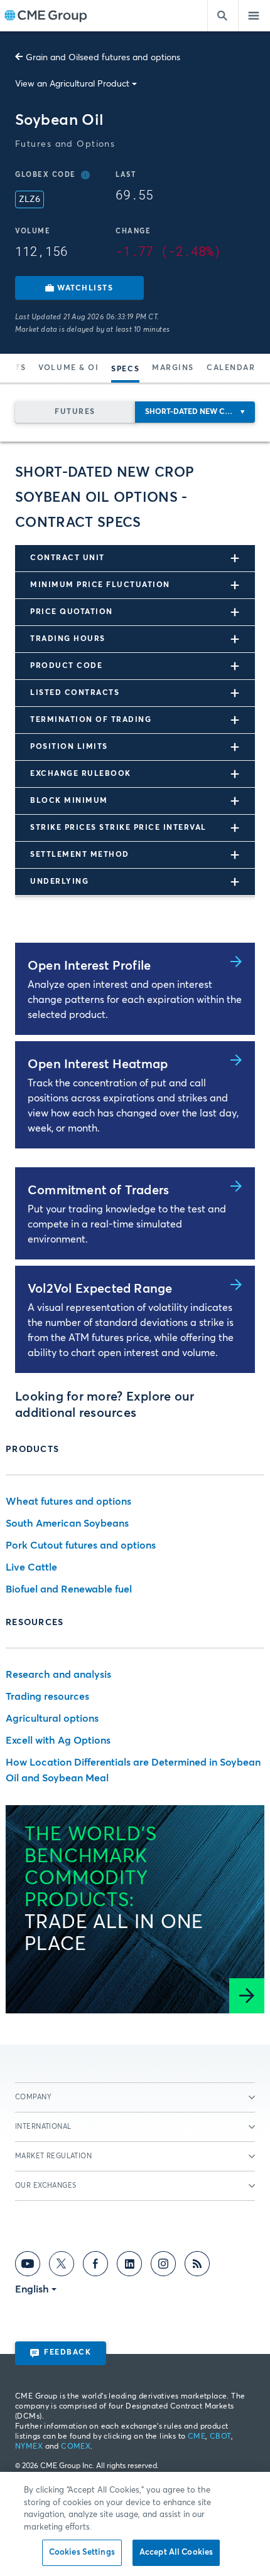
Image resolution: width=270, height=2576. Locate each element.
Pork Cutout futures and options (81, 1545)
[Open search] (223, 16)
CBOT (220, 2437)
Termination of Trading (91, 720)
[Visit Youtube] (28, 2266)
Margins (173, 368)
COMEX (76, 2447)
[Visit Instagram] (163, 2266)
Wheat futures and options (68, 1502)
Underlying (59, 882)
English (32, 2289)
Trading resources (47, 1697)
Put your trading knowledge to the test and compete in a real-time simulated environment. (127, 1224)
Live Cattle (31, 1567)
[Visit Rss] (197, 2266)
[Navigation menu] (254, 16)
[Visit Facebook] (95, 2266)
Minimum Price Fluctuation (100, 585)
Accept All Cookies (176, 2552)
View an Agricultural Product (72, 84)
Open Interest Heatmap (98, 1064)
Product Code (66, 666)
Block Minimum (69, 801)
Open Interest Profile (89, 966)
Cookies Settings (82, 2552)
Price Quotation (72, 612)
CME (197, 2437)
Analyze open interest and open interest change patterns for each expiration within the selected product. (135, 1000)
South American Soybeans (67, 1524)
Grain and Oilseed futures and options (103, 58)
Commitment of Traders (98, 1190)
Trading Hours (68, 639)
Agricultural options (52, 1719)
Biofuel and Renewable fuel (69, 1589)
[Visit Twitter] (62, 2266)
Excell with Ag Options (58, 1741)
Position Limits (69, 747)
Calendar (231, 368)
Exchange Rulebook (81, 774)
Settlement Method (80, 855)
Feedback (67, 2353)
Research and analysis (58, 1675)
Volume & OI (68, 368)
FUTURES (75, 412)
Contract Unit (67, 558)
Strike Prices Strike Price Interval (118, 828)
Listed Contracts (75, 693)
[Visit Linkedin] (129, 2266)
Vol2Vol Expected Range (100, 1289)
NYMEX (29, 2447)
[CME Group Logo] (46, 16)
